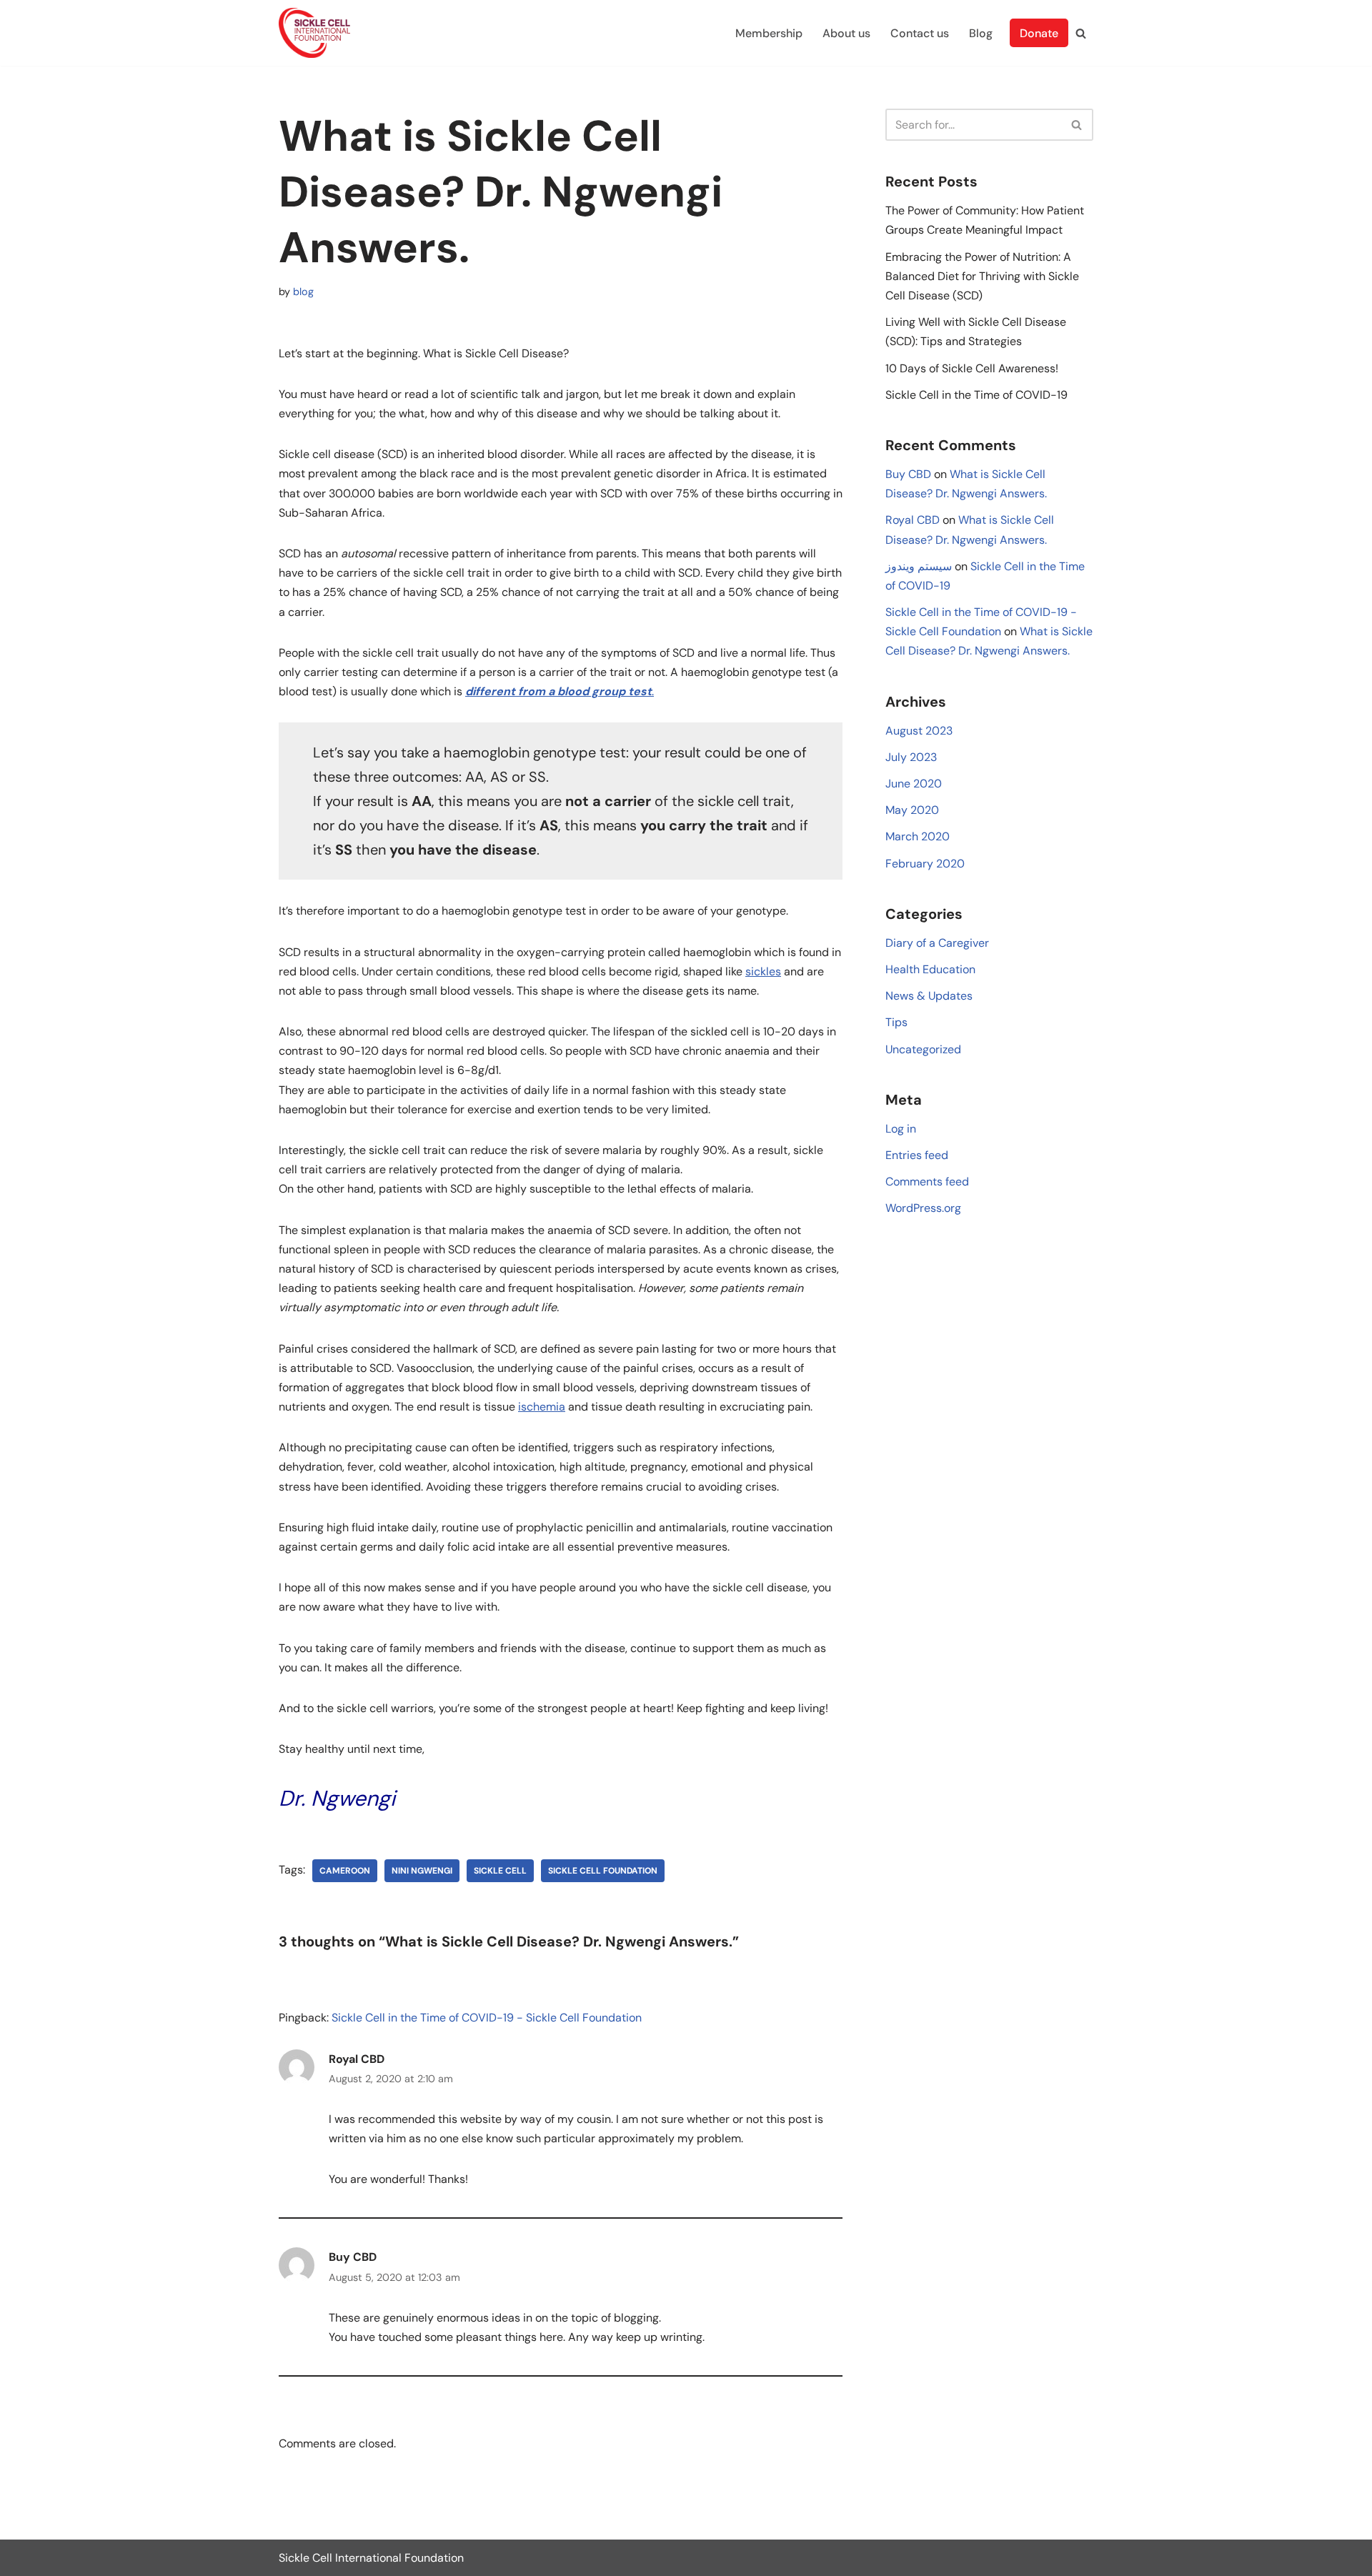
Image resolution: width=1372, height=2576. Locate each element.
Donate (1039, 33)
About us (846, 33)
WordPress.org (923, 1208)
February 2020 (925, 864)
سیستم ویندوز (919, 566)
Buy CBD (353, 2257)
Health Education (930, 969)
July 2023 (911, 757)
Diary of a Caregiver (937, 943)
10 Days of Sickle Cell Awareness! (972, 368)
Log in (901, 1129)
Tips (896, 1022)
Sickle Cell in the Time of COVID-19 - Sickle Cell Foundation (487, 2018)
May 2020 (912, 810)
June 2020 (914, 784)
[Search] (1081, 33)
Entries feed (917, 1155)
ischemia (542, 1407)
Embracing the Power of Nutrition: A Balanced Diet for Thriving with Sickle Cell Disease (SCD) (982, 276)
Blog (981, 33)
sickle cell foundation (603, 1871)
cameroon (345, 1871)
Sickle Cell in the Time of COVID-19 (976, 395)
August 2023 (919, 731)
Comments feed (927, 1182)
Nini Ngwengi (422, 1871)
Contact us (920, 33)
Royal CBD (357, 2059)
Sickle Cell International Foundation (371, 2558)
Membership (769, 33)
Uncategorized (923, 1049)
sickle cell (500, 1871)
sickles (763, 971)
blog (303, 292)
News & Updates (929, 996)
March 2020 (918, 836)
